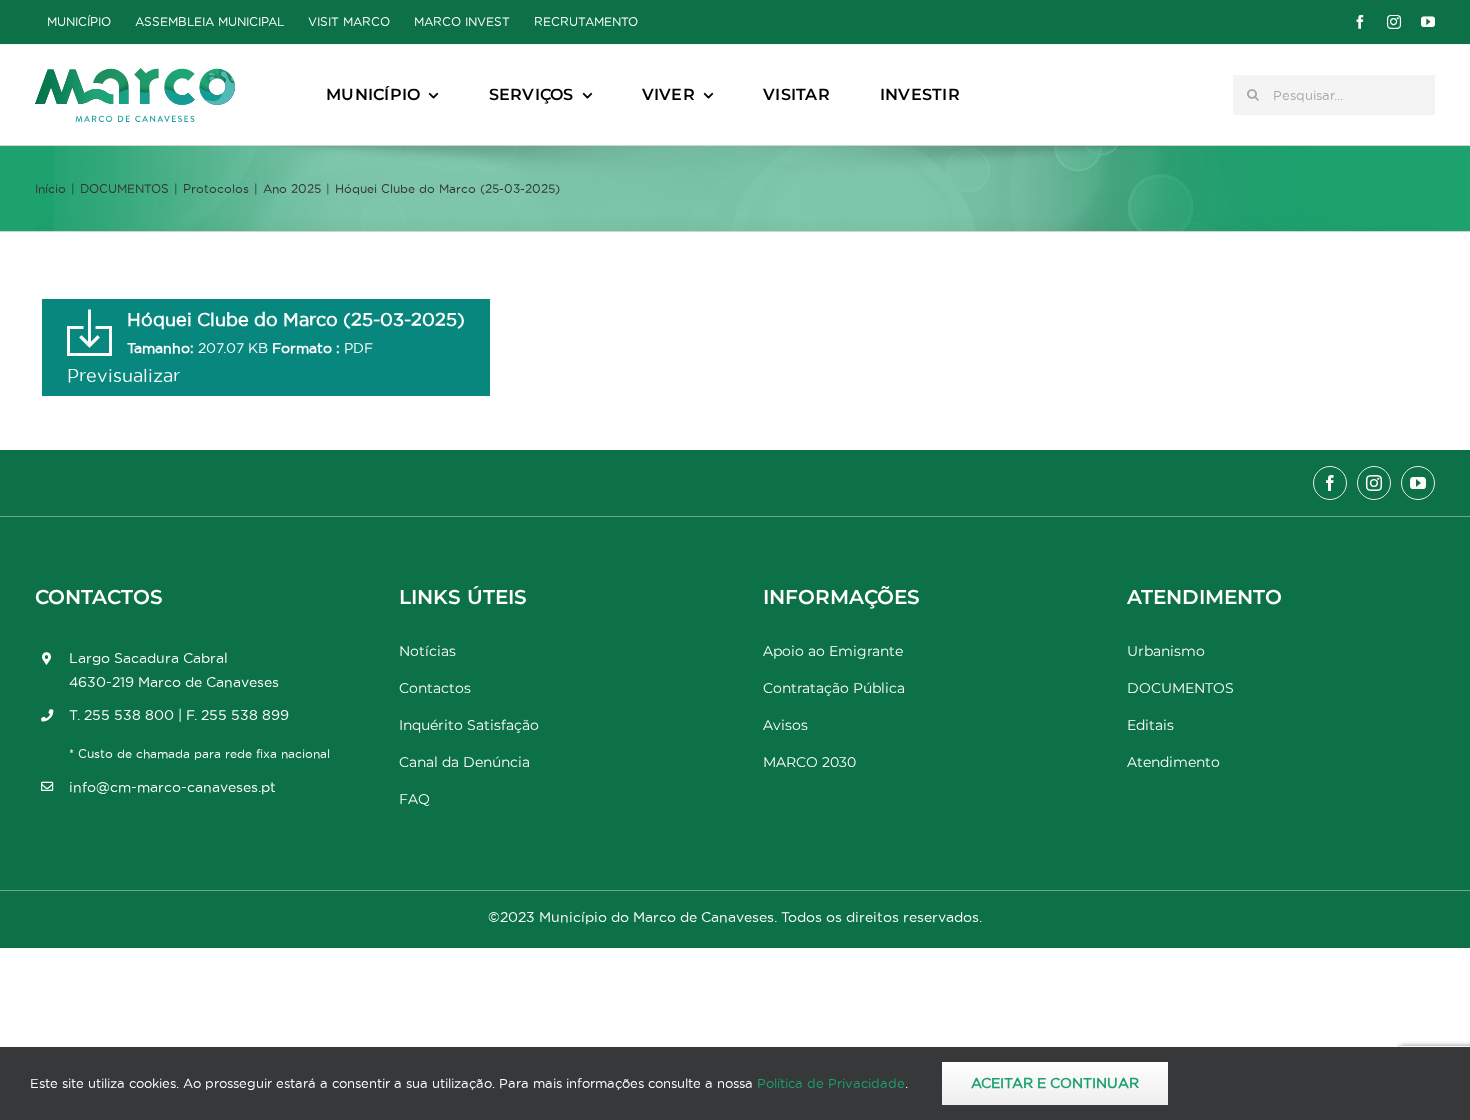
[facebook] (1360, 22)
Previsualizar (123, 375)
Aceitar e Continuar (1055, 1083)
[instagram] (1394, 22)
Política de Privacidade (831, 1083)
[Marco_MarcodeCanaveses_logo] (135, 76)
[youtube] (1428, 22)
